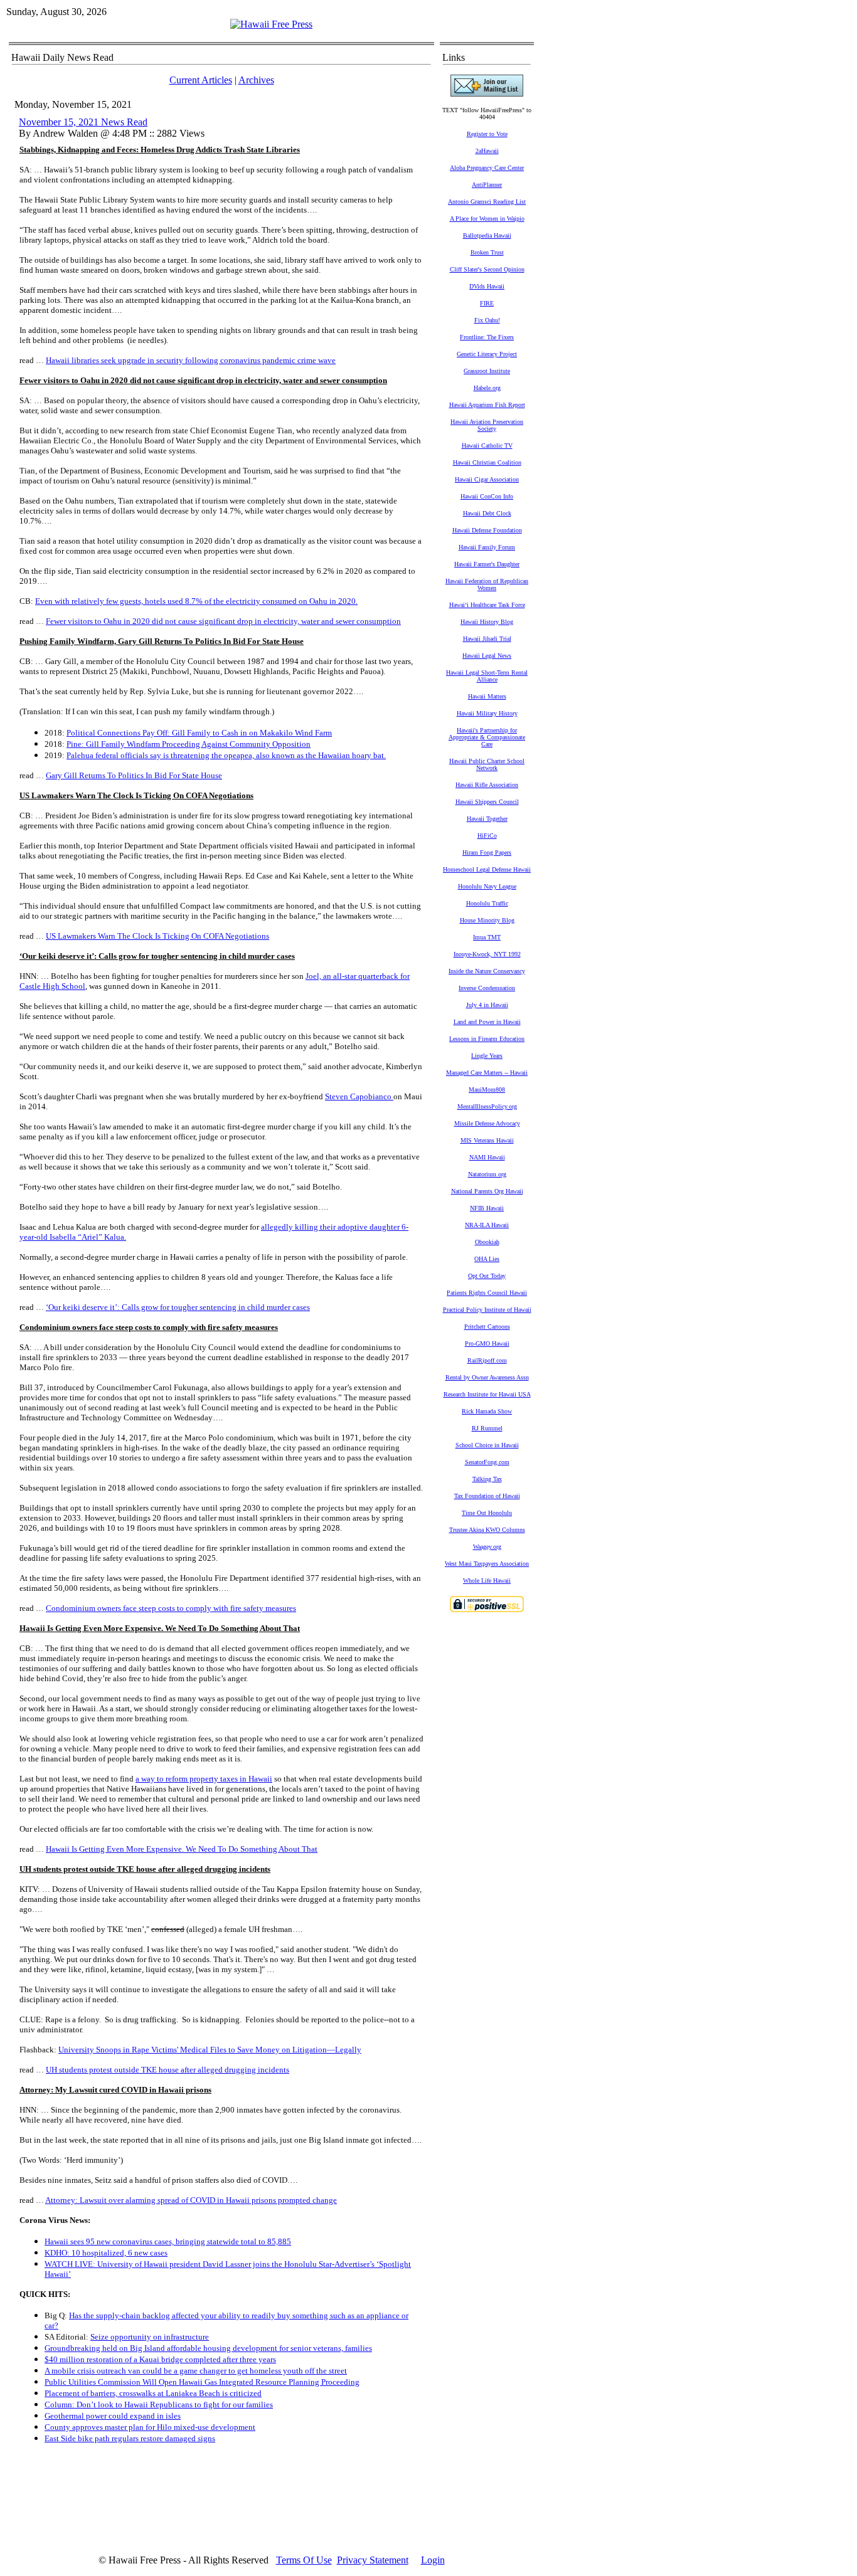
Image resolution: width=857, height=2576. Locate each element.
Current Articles (201, 80)
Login (433, 2560)
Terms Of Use (304, 2560)
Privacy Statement (373, 2560)
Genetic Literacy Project (487, 354)
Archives (256, 80)
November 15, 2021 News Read (83, 122)
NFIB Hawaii (487, 1208)
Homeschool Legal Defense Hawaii (487, 869)
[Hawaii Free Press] (271, 24)
